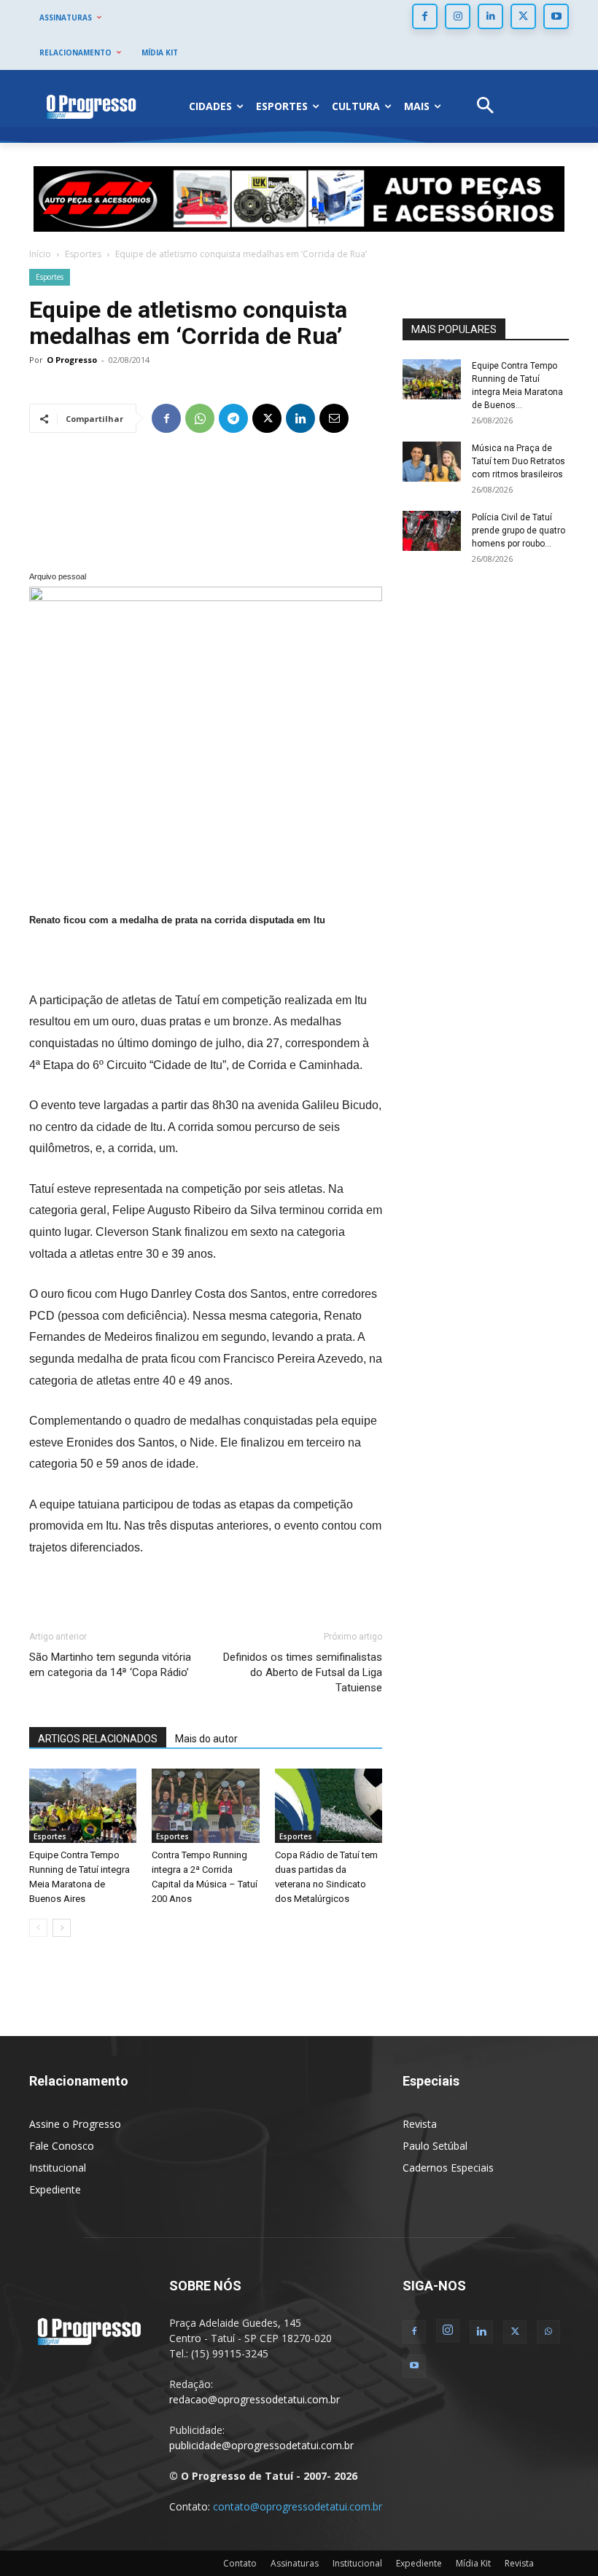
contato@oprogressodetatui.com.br (298, 2506)
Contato (240, 2563)
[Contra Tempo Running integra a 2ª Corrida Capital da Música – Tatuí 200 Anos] (205, 1805)
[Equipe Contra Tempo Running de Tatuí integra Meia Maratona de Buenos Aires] (83, 1805)
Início (40, 254)
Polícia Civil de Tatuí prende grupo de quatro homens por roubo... (519, 531)
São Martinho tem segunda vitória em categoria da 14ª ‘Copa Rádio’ (110, 1665)
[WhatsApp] (200, 418)
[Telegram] (233, 418)
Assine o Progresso (75, 2124)
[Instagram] (458, 16)
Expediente (55, 2189)
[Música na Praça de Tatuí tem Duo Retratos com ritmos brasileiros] (432, 462)
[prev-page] (38, 1928)
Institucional (58, 2168)
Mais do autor (206, 1739)
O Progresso (72, 360)
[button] (485, 107)
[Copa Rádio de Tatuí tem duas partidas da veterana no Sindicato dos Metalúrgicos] (329, 1805)
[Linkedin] (490, 16)
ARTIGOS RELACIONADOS (98, 1739)
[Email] (334, 418)
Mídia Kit (473, 2563)
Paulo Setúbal (435, 2146)
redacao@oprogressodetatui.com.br (255, 2399)
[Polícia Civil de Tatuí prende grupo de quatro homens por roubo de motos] (432, 531)
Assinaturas (295, 2563)
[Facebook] (425, 16)
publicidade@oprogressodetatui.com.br (261, 2445)
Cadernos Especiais (448, 2168)
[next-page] (62, 1928)
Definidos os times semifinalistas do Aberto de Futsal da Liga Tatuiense (303, 1672)
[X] (523, 16)
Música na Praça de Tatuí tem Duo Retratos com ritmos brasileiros (519, 461)
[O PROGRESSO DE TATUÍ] (91, 106)
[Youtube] (556, 16)
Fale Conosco (62, 2146)
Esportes (83, 254)
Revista (420, 2124)
